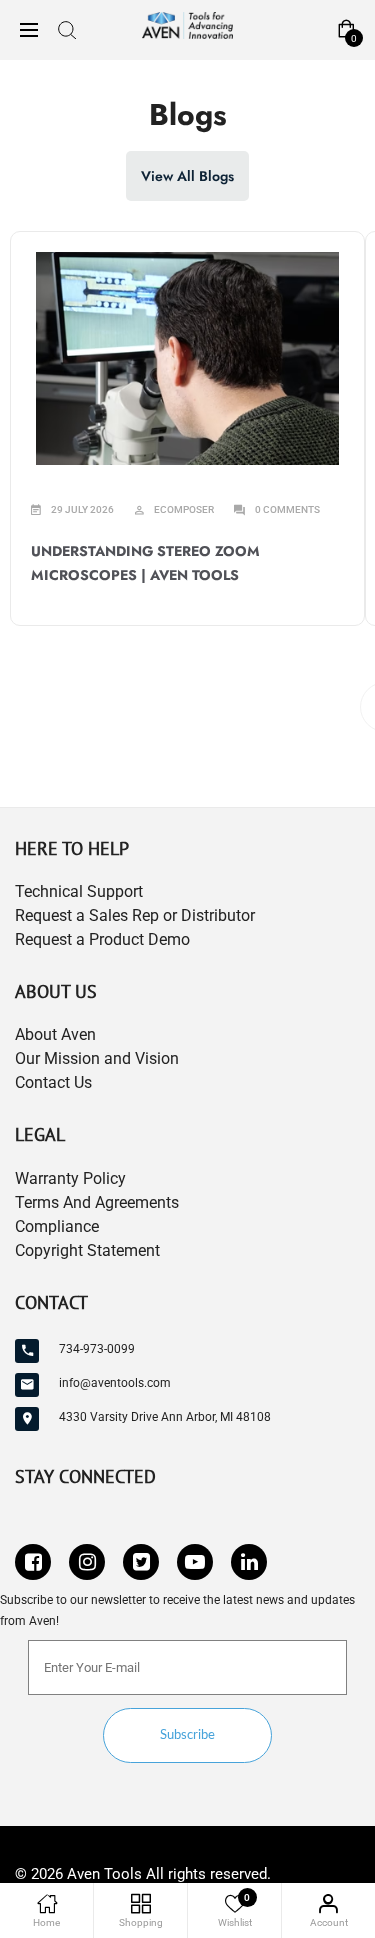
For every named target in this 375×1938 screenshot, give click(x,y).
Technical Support (79, 891)
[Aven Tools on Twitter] (141, 1562)
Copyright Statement (87, 1250)
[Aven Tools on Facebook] (33, 1562)
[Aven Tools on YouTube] (195, 1562)
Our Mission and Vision (97, 1058)
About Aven (55, 1034)
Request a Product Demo (102, 939)
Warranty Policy (70, 1178)
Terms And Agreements (97, 1202)
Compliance (57, 1226)
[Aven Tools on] (249, 1562)
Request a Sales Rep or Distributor (135, 915)
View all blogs (187, 176)
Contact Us (53, 1082)
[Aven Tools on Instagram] (87, 1562)
